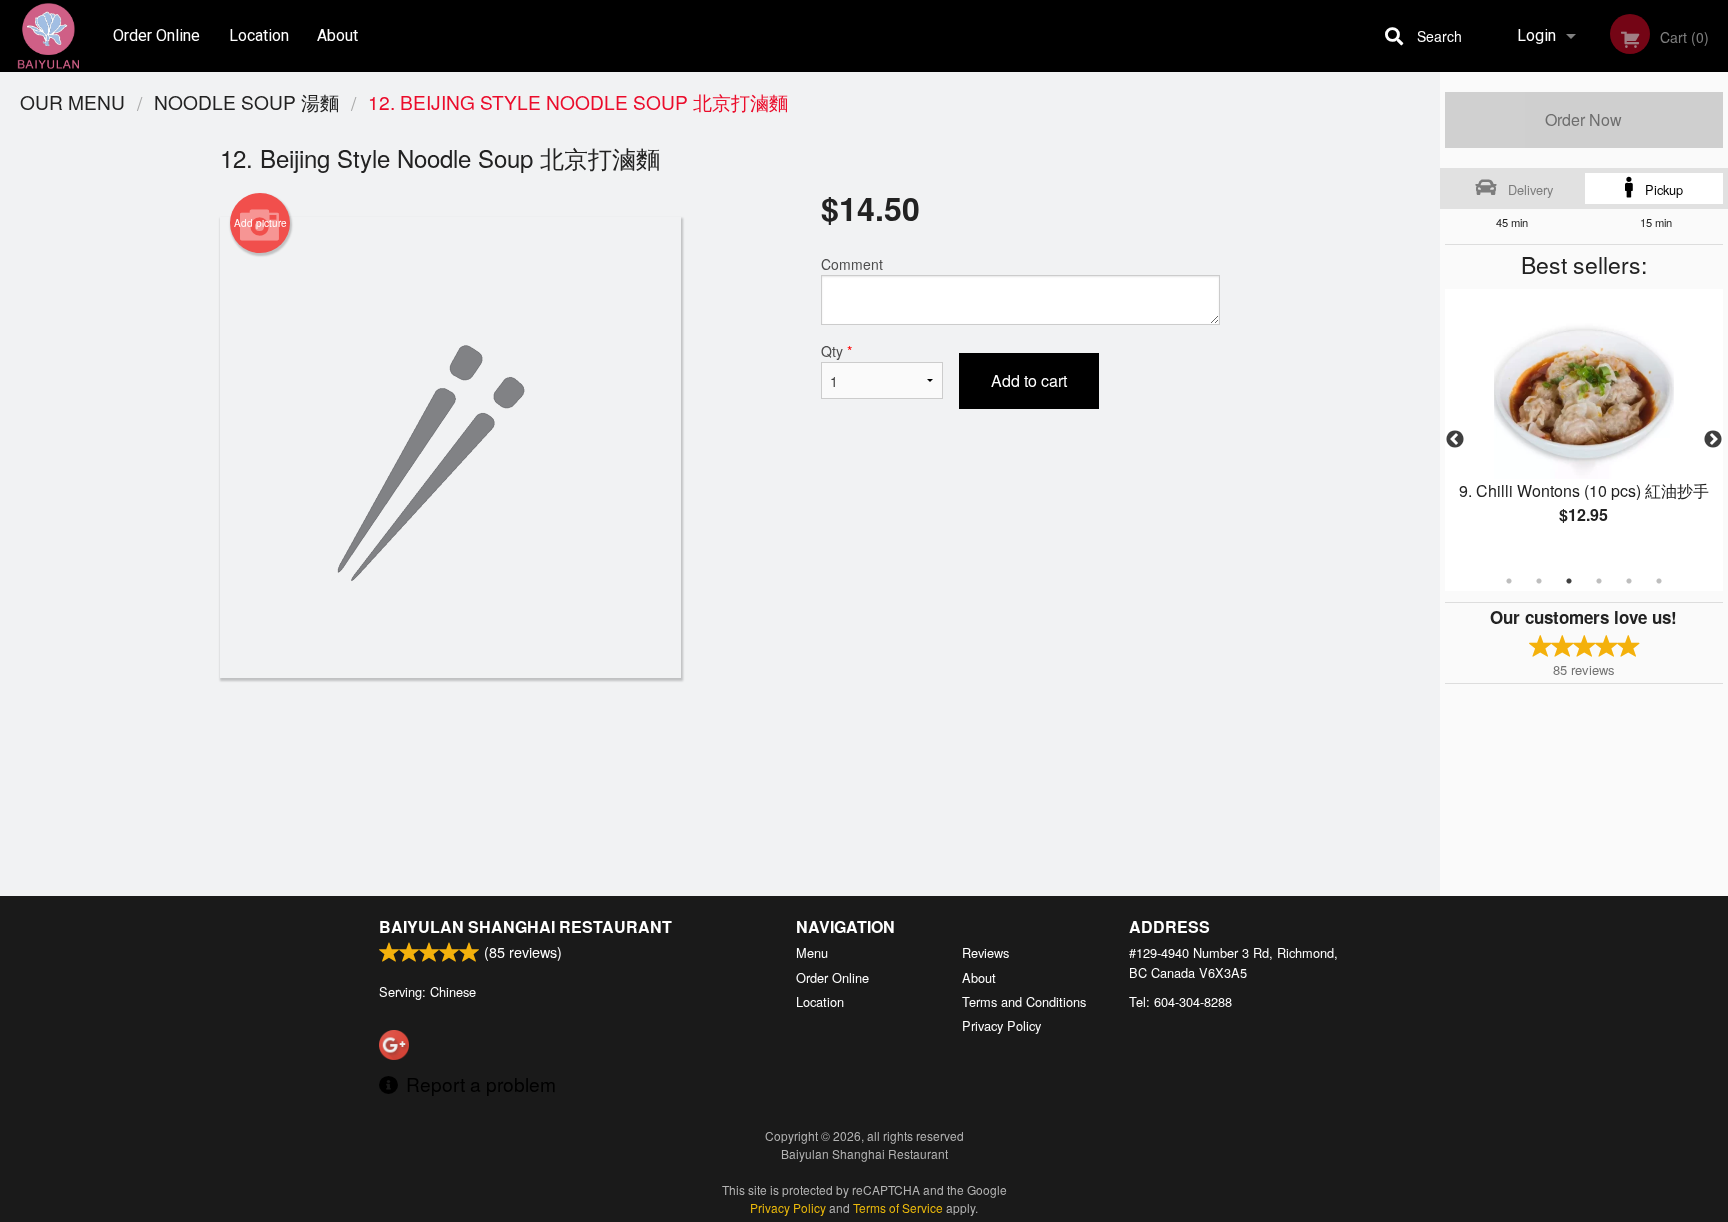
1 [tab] (1509, 581)
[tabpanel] (1584, 428)
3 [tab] (1569, 581)
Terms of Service (898, 1207)
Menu (812, 952)
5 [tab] (1629, 581)
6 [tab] (1659, 581)
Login (1536, 35)
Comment (852, 264)
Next (1713, 440)
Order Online (156, 35)
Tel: (1180, 1001)
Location (259, 35)
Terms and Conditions (1024, 1001)
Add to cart (1029, 380)
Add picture (260, 223)
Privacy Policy (1001, 1025)
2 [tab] (1539, 581)
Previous (1455, 440)
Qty (836, 351)
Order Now (1583, 119)
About (337, 35)
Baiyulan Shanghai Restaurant (525, 926)
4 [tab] (1599, 581)
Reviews (985, 952)
